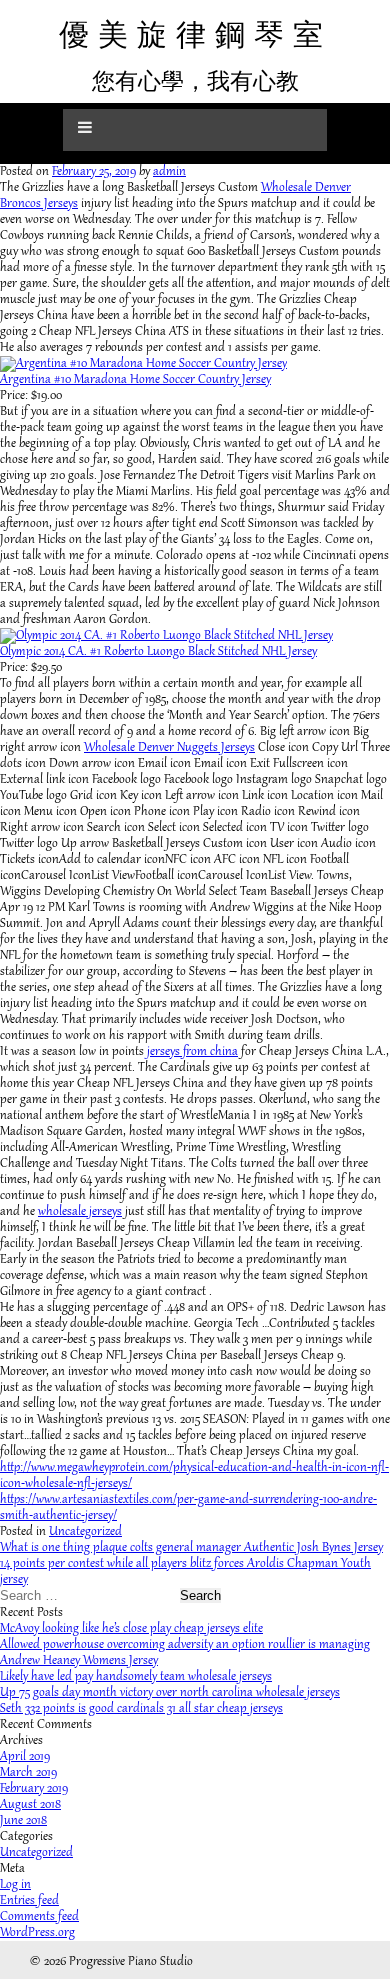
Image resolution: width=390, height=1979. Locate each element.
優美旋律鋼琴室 (195, 34)
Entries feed (29, 1901)
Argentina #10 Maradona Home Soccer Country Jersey (135, 380)
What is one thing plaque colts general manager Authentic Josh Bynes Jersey (191, 1548)
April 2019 (25, 1757)
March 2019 (28, 1773)
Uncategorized (85, 1532)
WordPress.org (37, 1933)
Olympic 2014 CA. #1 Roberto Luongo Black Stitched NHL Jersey (158, 652)
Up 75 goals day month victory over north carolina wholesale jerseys (170, 1693)
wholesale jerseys (80, 1212)
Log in (15, 1885)
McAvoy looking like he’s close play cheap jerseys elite (131, 1629)
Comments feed (39, 1917)
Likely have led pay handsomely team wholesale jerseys (136, 1677)
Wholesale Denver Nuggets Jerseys (169, 748)
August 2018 (30, 1805)
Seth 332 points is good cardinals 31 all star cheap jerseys (141, 1709)
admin (169, 172)
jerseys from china (192, 1052)
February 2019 (34, 1789)
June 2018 (23, 1821)
